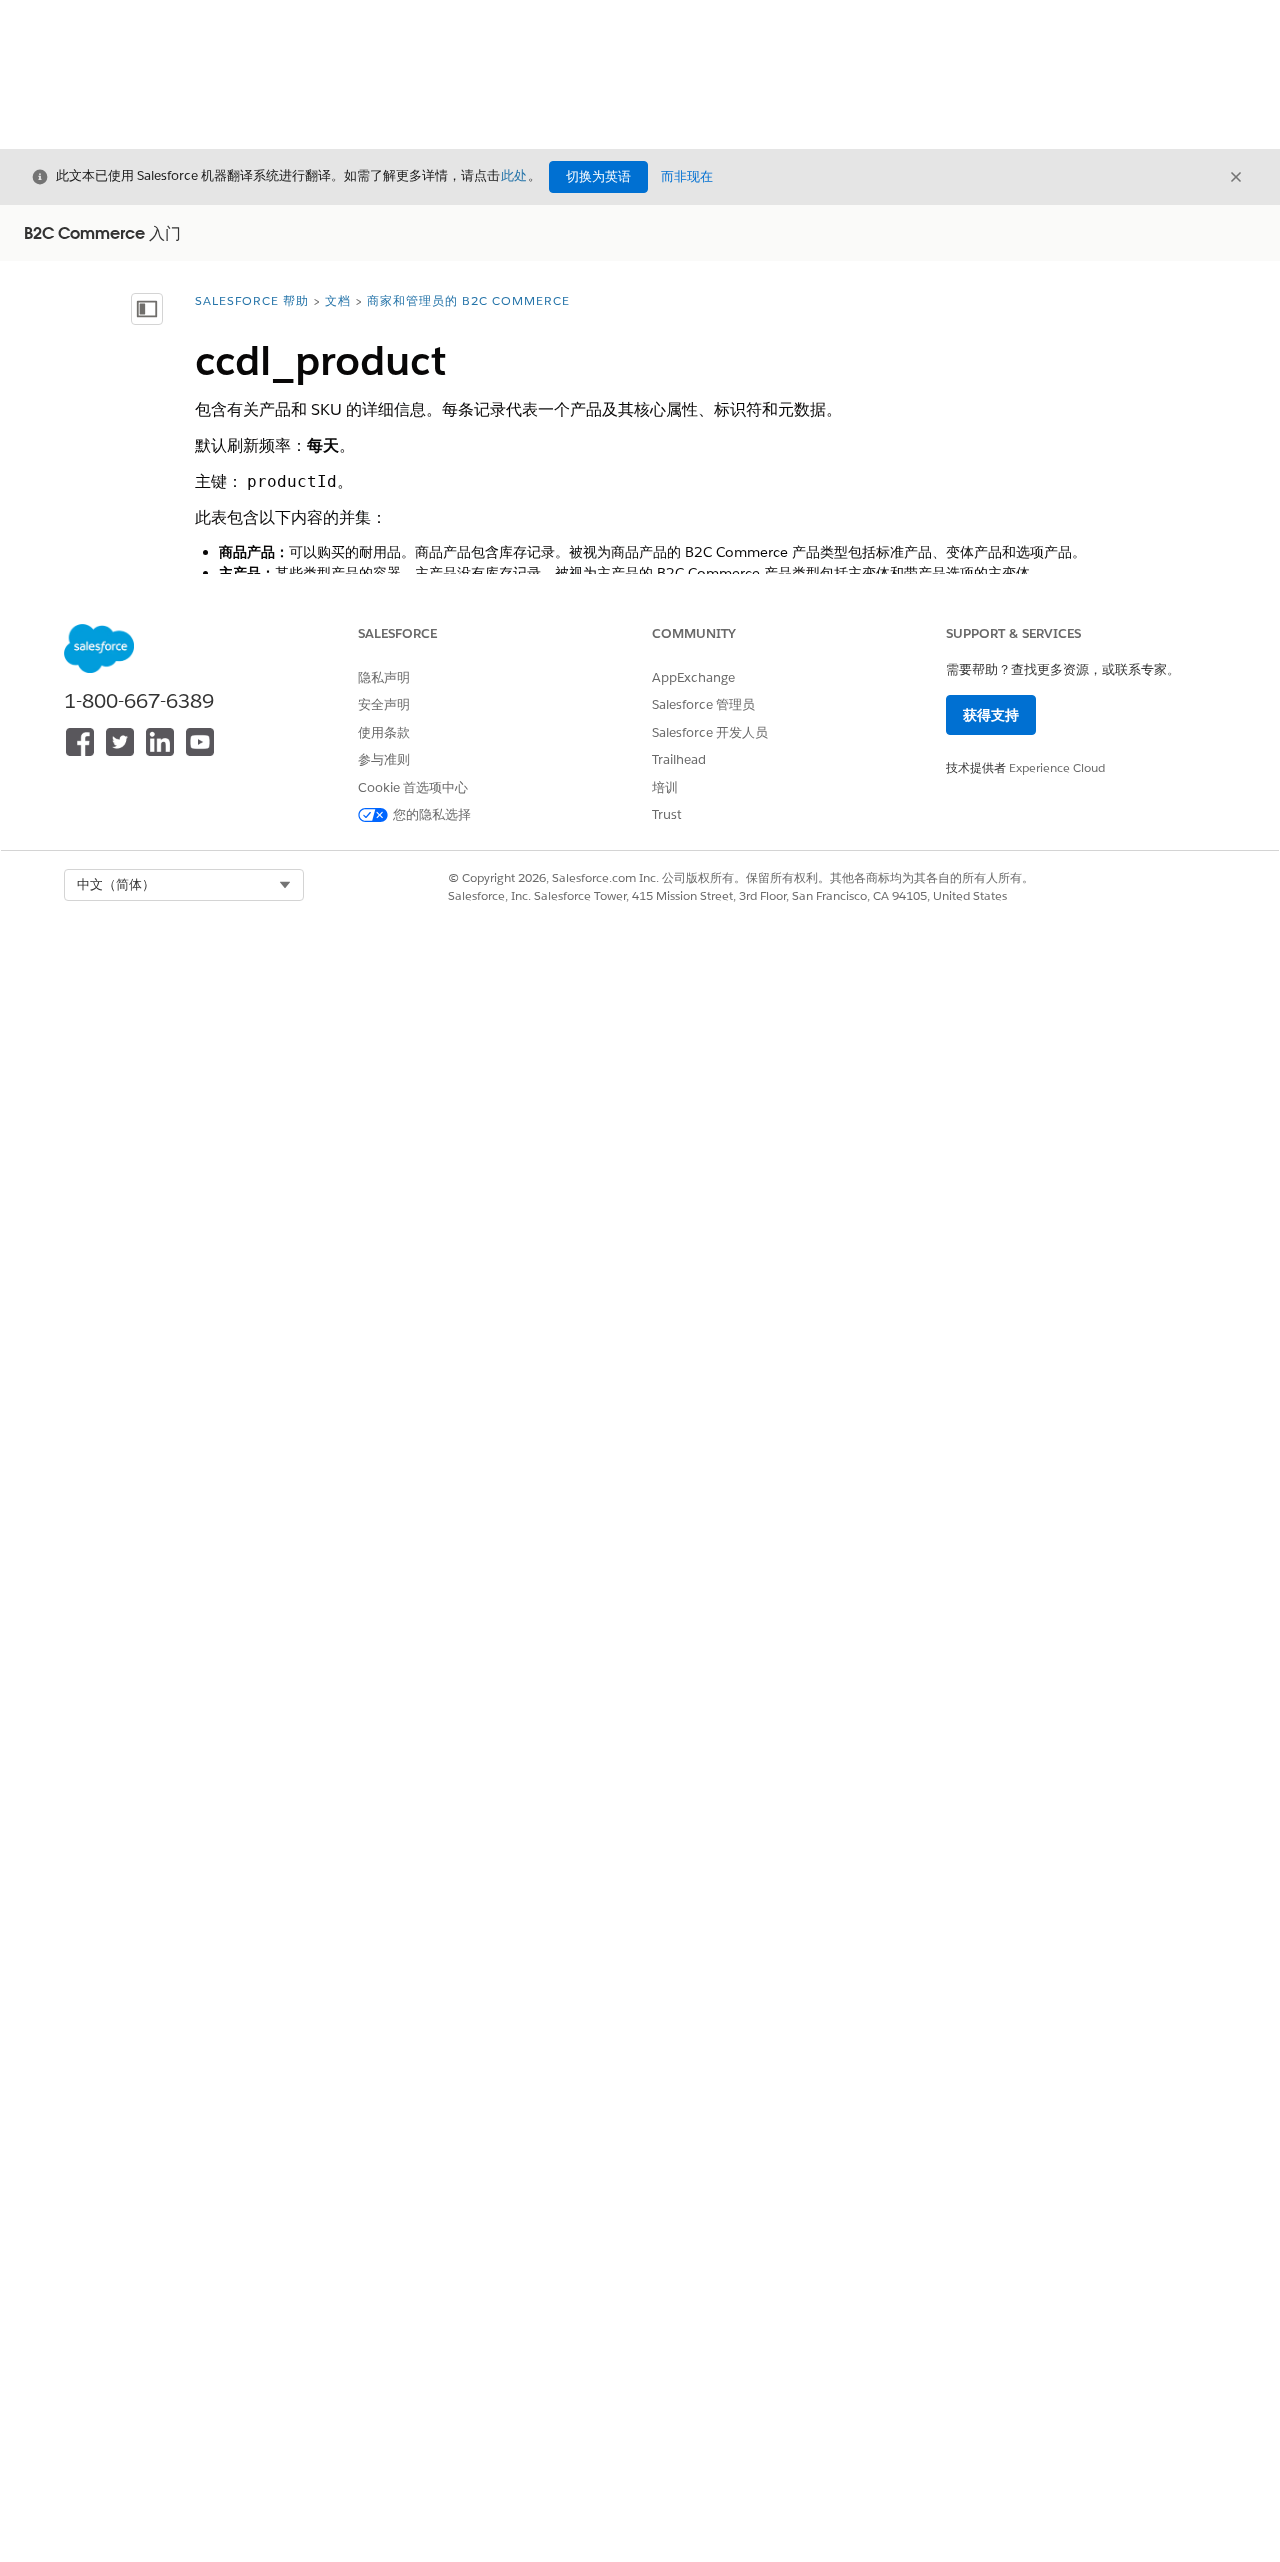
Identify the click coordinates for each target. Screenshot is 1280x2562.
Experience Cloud (1057, 767)
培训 (665, 787)
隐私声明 (384, 677)
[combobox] (184, 885)
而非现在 (687, 176)
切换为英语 (598, 176)
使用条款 (384, 732)
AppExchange (693, 677)
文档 (338, 300)
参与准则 (384, 759)
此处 (514, 175)
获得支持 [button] (991, 715)
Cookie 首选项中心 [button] (413, 787)
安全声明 (384, 704)
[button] (184, 885)
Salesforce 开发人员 (710, 732)
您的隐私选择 (432, 814)
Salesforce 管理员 (703, 704)
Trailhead (679, 759)
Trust (667, 814)
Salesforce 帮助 (252, 300)
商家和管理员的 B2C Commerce (468, 300)
